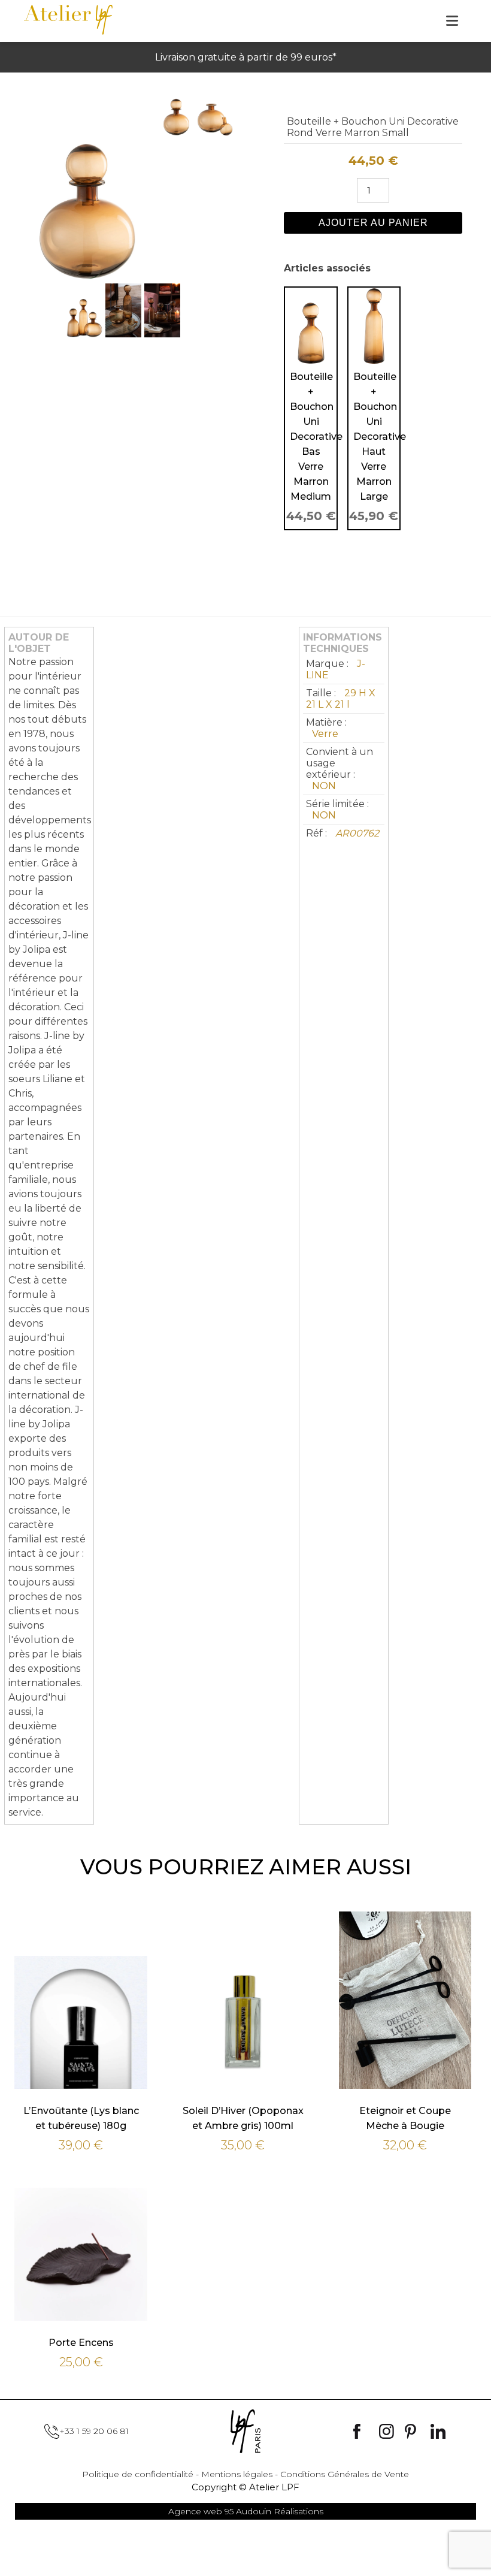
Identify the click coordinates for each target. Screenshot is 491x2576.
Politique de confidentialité (138, 2474)
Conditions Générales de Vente (345, 2474)
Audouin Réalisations (246, 2511)
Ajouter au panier (373, 223)
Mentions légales (237, 2474)
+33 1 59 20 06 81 (94, 2431)
